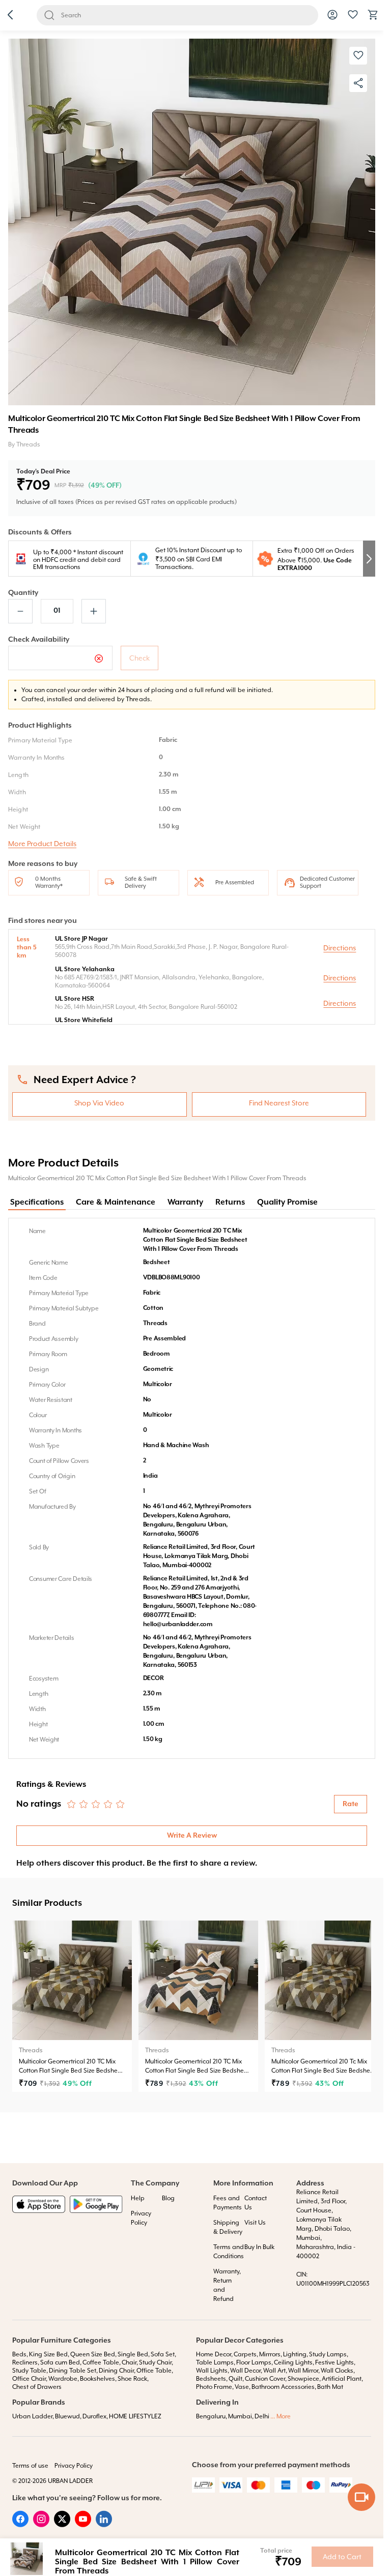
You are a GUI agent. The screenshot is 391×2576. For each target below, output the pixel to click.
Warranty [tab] (185, 1203)
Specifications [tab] (37, 1203)
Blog (168, 2198)
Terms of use (30, 2466)
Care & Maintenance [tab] (116, 1203)
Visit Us (255, 2223)
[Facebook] (20, 2525)
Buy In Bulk (259, 2247)
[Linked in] (104, 2525)
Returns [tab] (230, 1203)
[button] (10, 16)
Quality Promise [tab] (287, 1203)
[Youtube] (83, 2525)
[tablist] (192, 1203)
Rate (351, 1804)
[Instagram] (41, 2525)
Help (138, 2198)
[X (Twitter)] (62, 2525)
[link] (72, 2006)
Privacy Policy (74, 2466)
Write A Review (192, 1836)
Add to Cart (342, 2557)
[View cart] (373, 18)
